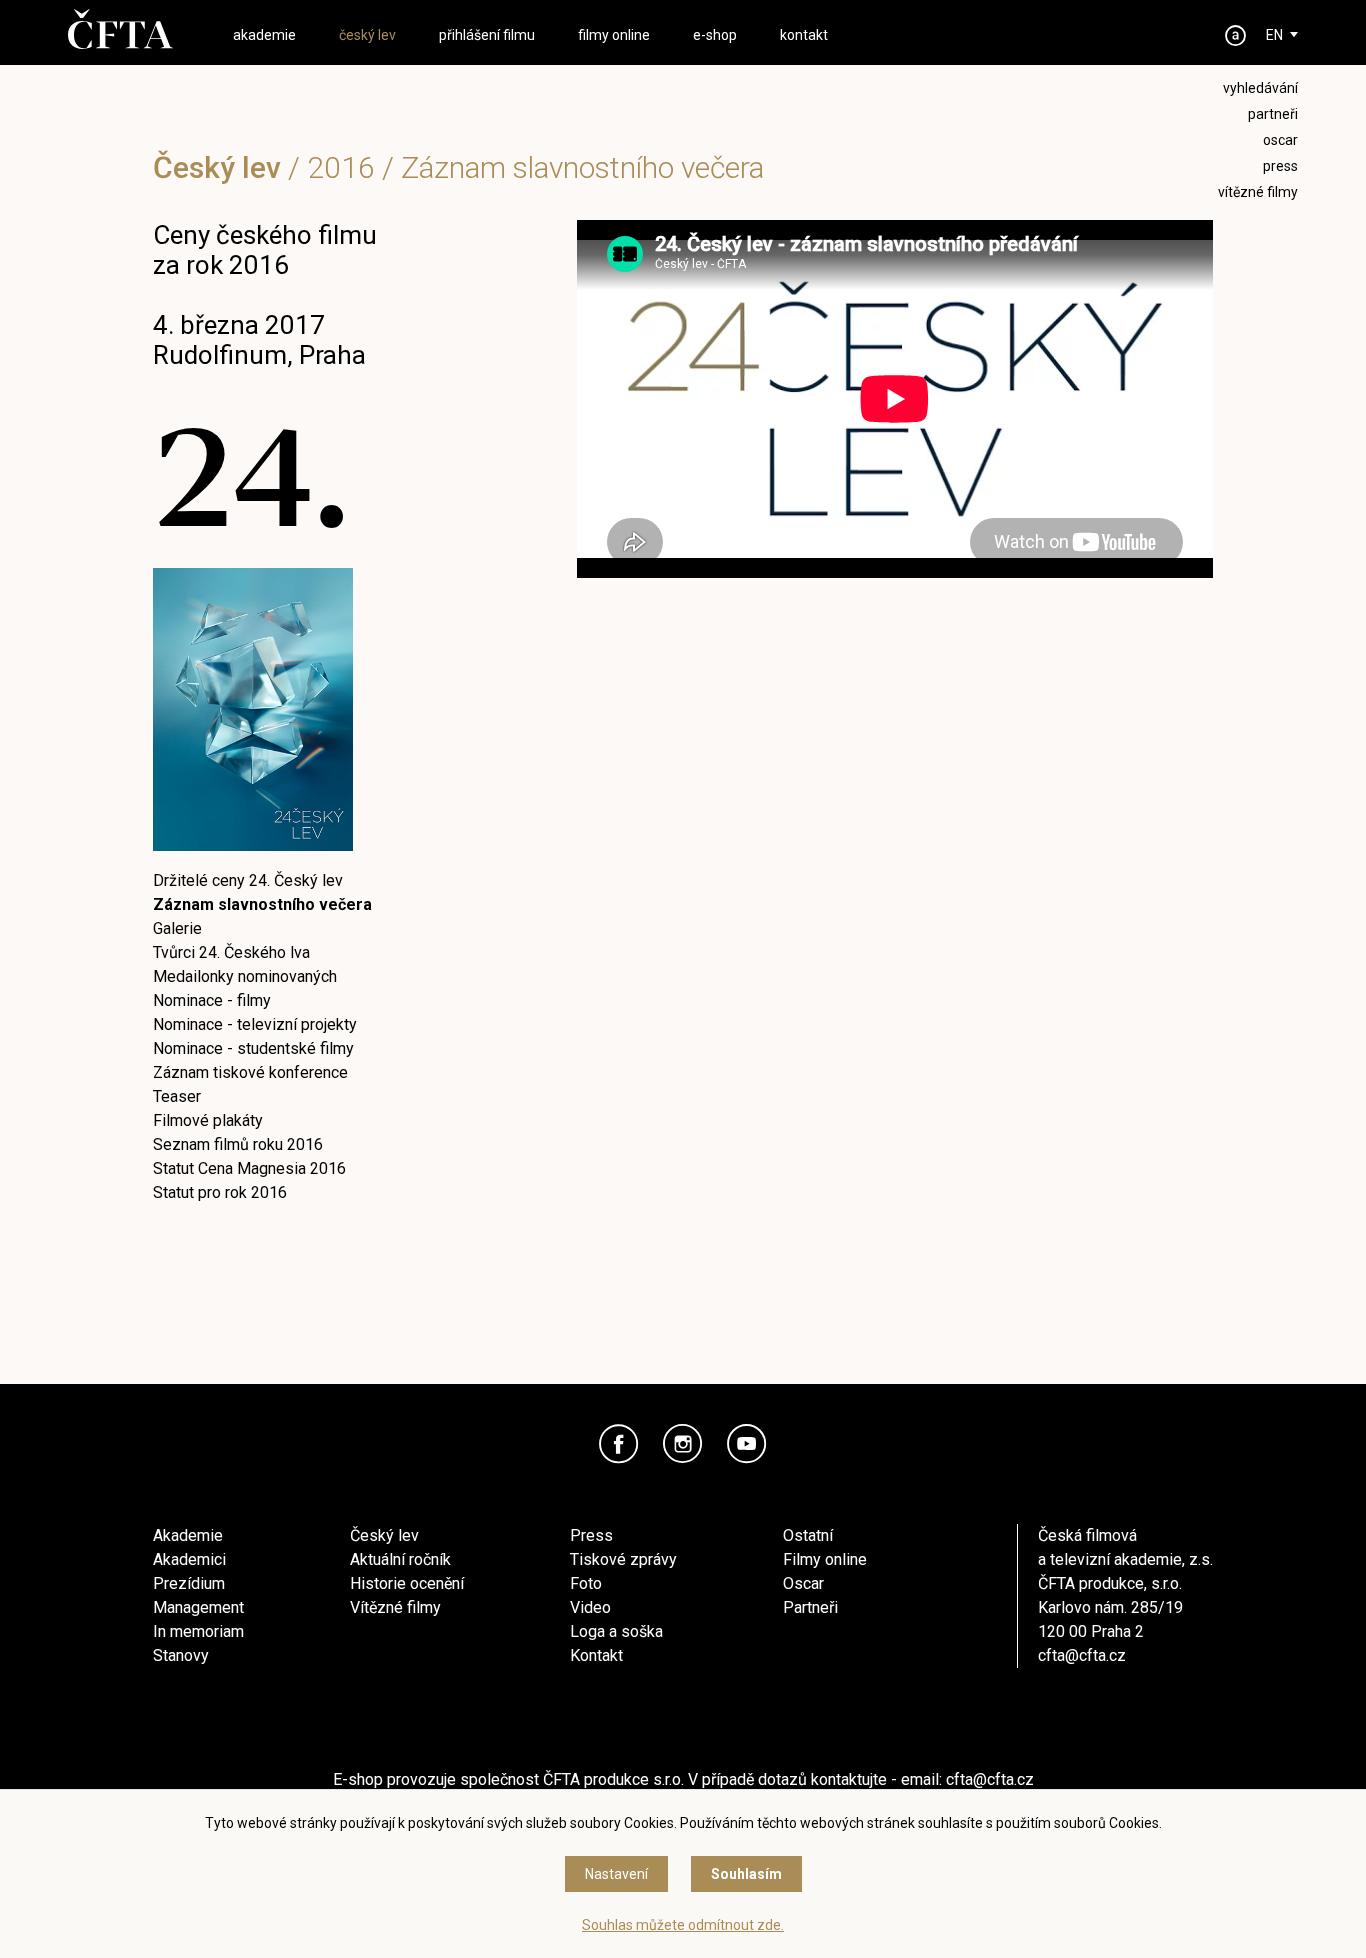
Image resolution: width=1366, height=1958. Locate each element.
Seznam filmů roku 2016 (238, 1144)
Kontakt (596, 1655)
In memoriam (198, 1631)
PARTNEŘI (1273, 114)
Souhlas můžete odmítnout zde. (683, 1925)
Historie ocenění (407, 1583)
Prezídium (189, 1583)
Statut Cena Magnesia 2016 (249, 1168)
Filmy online (825, 1559)
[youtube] (747, 1444)
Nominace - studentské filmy (253, 1048)
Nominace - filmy (212, 1000)
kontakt (804, 35)
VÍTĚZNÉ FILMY (1258, 192)
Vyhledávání (1260, 88)
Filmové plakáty (208, 1120)
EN (1274, 35)
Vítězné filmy (395, 1607)
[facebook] (619, 1444)
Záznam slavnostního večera (262, 904)
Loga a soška (616, 1631)
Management (198, 1607)
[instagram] (683, 1444)
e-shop (715, 35)
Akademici (189, 1559)
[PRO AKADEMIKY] (1236, 35)
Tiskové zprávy (623, 1559)
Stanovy (181, 1655)
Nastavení (616, 1874)
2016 (341, 167)
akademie (264, 35)
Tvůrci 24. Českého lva (231, 952)
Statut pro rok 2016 (220, 1192)
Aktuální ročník (400, 1559)
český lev (367, 35)
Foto (586, 1583)
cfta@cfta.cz (1082, 1655)
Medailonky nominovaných (245, 976)
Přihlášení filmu (487, 35)
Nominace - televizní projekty (255, 1024)
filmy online (614, 35)
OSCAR (1280, 140)
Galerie (177, 928)
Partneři (810, 1607)
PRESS (1280, 166)
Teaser (177, 1096)
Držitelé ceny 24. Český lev (248, 880)
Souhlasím (746, 1874)
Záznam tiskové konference (250, 1072)
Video (590, 1607)
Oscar (803, 1583)
